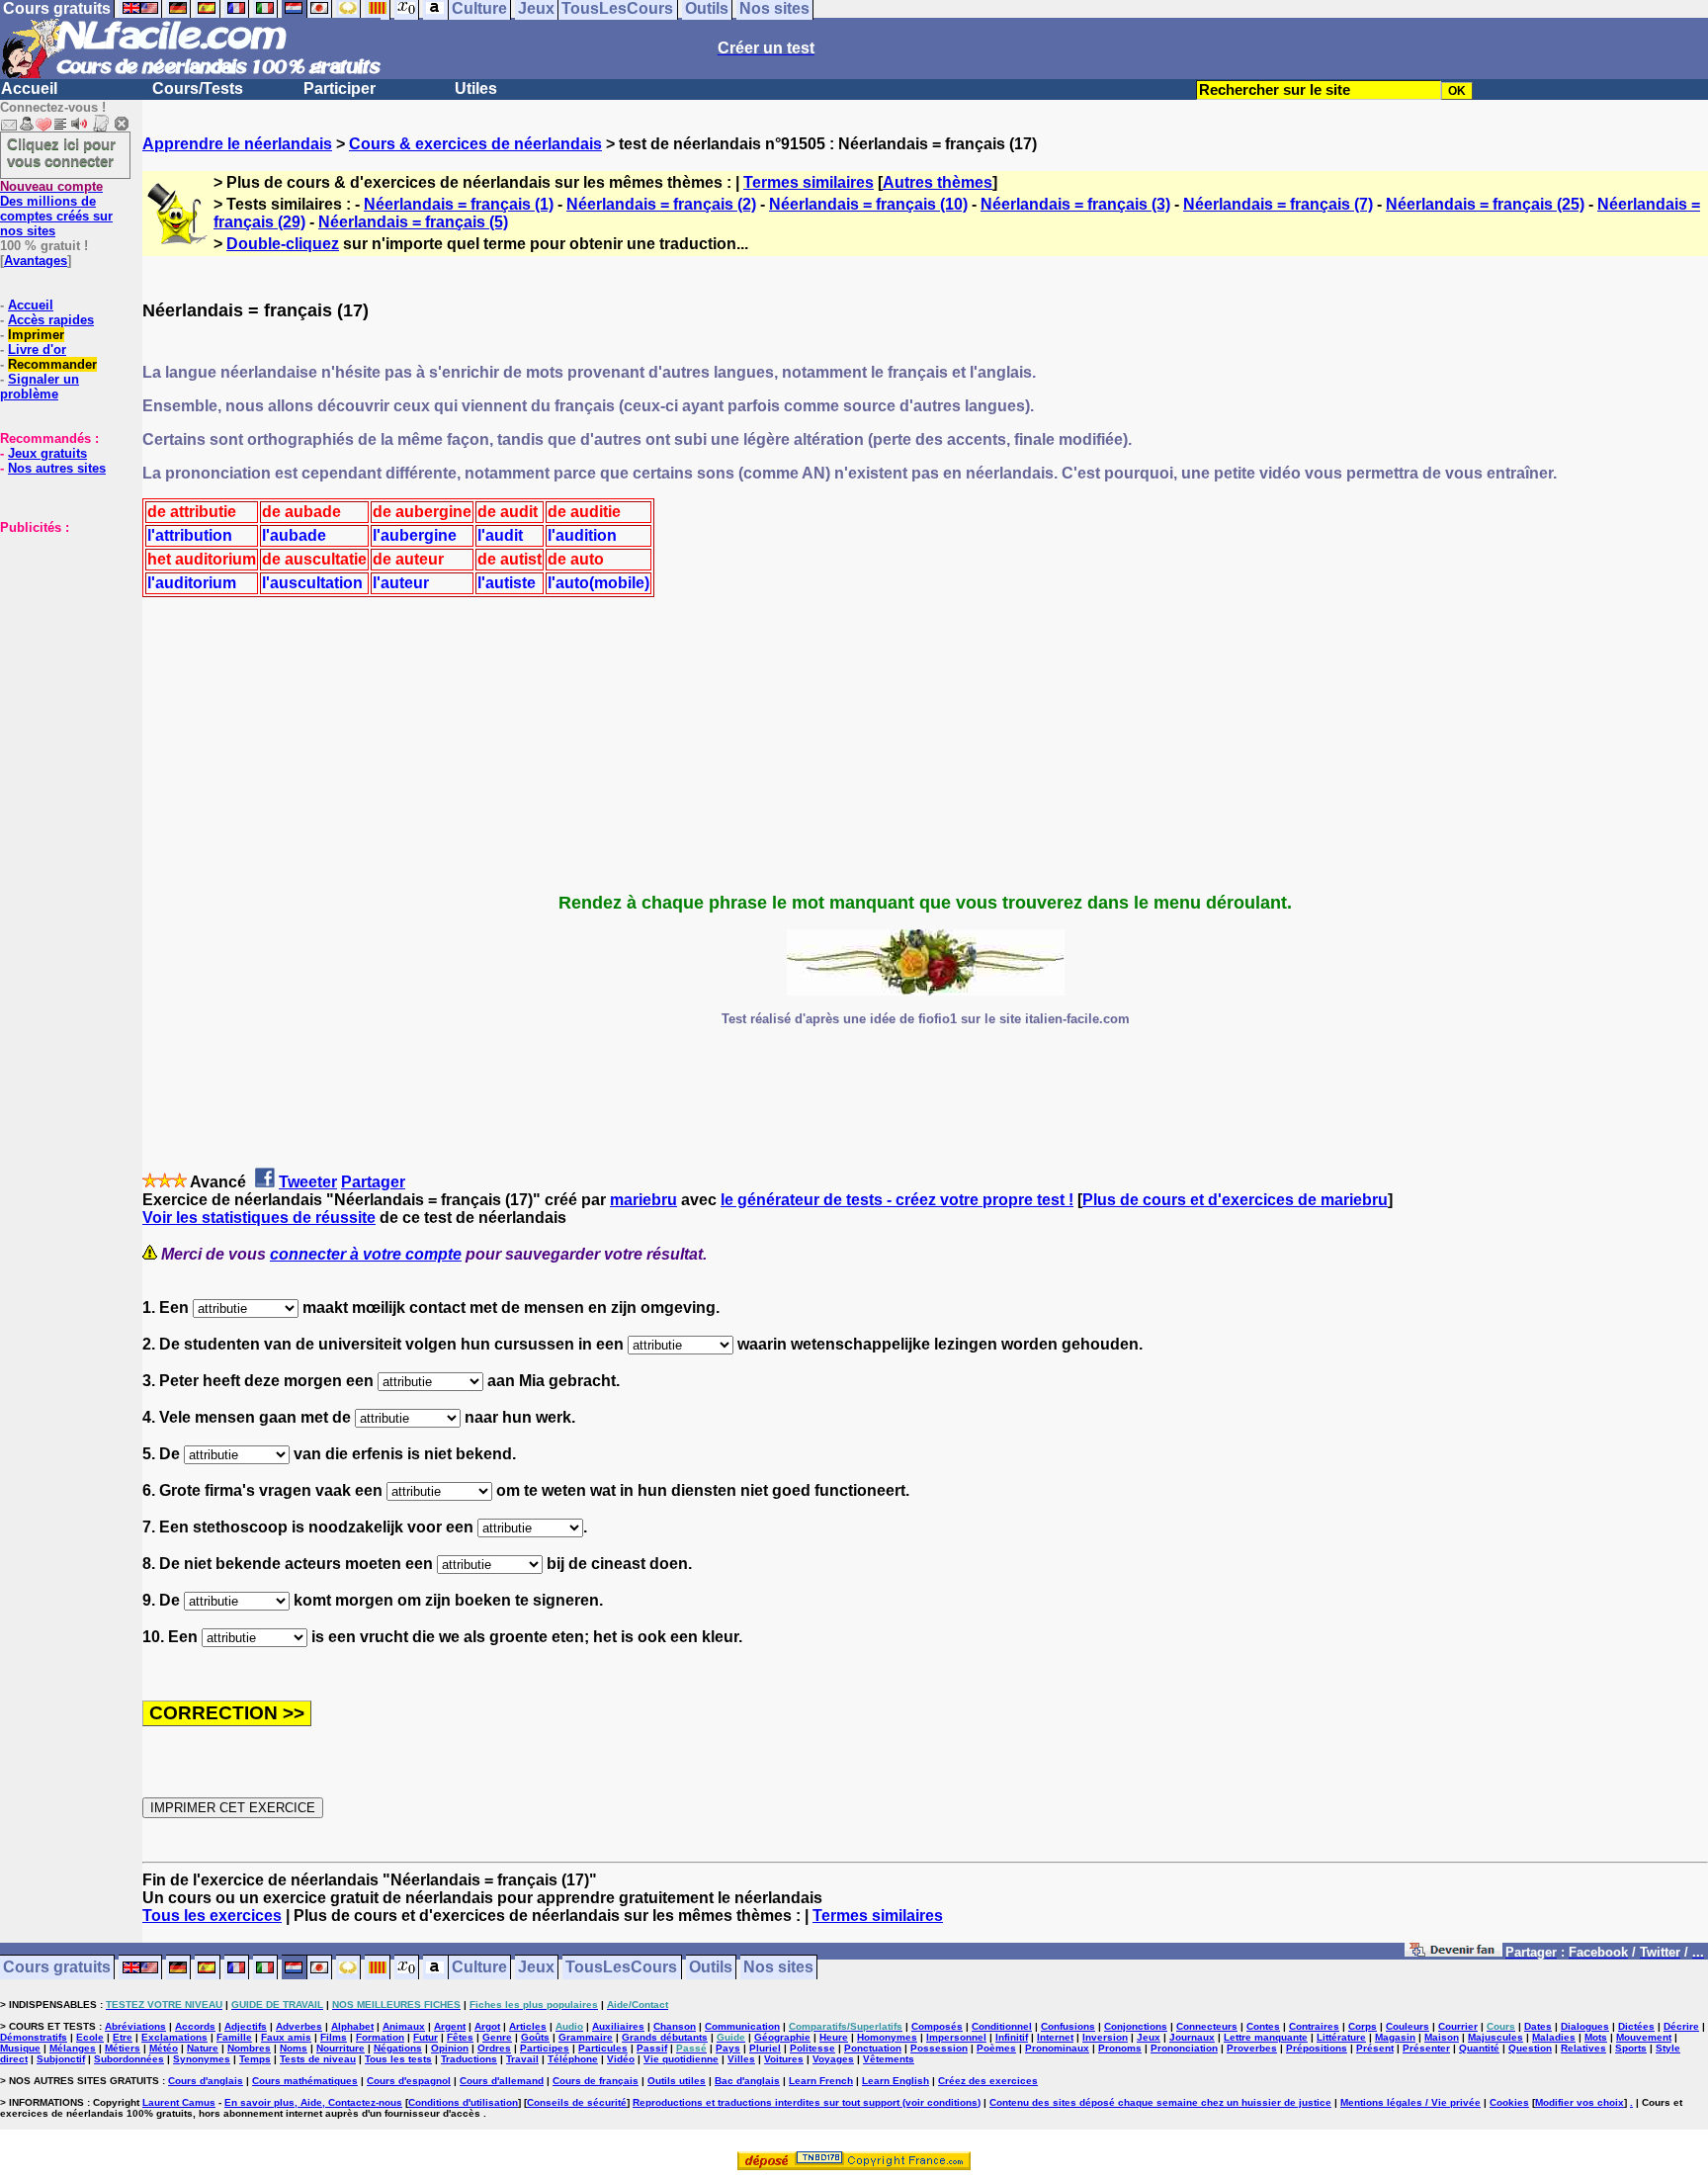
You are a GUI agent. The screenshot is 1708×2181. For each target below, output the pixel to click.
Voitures (784, 2059)
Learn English (896, 2081)
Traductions (469, 2059)
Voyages (833, 2059)
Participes (545, 2048)
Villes (741, 2059)
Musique (20, 2048)
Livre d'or (37, 349)
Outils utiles (677, 2081)
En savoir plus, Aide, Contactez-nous (313, 2102)
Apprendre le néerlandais (237, 144)
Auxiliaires (618, 2026)
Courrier (1458, 2026)
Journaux (1192, 2037)
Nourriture (341, 2048)
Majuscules (1495, 2037)
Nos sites (778, 1968)
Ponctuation (873, 2048)
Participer (340, 88)
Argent (450, 2026)
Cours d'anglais (206, 2081)
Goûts (535, 2037)
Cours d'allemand (502, 2081)
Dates (1538, 2026)
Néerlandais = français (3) (1075, 204)
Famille (234, 2037)
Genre (497, 2037)
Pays (728, 2048)
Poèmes (996, 2048)
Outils (711, 1968)
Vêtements (889, 2059)
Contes (1263, 2026)
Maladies (1554, 2037)
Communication (742, 2026)
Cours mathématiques (305, 2081)
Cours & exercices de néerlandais (475, 144)
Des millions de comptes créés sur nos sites (56, 209)
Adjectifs (246, 2026)
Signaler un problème (40, 387)
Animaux (404, 2026)
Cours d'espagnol (409, 2081)
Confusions (1068, 2026)
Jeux (536, 1968)
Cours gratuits (57, 1968)
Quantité (1479, 2048)
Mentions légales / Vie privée (1410, 2102)
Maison (1442, 2037)
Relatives (1583, 2048)
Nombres (249, 2048)
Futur (426, 2037)
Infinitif (1012, 2037)
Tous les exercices (212, 1916)
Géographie (782, 2037)
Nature (203, 2048)
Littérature (1341, 2037)
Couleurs (1408, 2026)
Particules (603, 2048)
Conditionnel (1002, 2026)
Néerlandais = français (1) (459, 204)
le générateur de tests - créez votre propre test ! (897, 1200)
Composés (937, 2026)
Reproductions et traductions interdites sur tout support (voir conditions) (807, 2102)
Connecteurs (1207, 2026)
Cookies (1509, 2102)
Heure (834, 2037)
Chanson (675, 2026)
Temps (255, 2059)
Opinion (450, 2048)
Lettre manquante (1266, 2037)
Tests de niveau (318, 2059)
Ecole (90, 2037)
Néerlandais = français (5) (413, 222)
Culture (479, 1968)
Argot (487, 2026)
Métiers (123, 2048)
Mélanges (73, 2048)
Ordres (494, 2048)
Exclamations (174, 2037)
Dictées (1636, 2026)
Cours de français (596, 2081)
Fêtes (460, 2037)
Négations (398, 2048)
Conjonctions (1136, 2026)
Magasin (1395, 2037)
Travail (522, 2059)
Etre (123, 2037)
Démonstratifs (34, 2037)
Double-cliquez (283, 244)
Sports (1631, 2048)
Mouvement (1644, 2037)
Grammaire (586, 2037)
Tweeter (308, 1182)
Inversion (1105, 2037)
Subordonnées (129, 2059)
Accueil (29, 88)
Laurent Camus (179, 2102)
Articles (528, 2026)
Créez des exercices (988, 2081)
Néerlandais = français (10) (868, 204)
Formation (380, 2037)
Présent (1375, 2048)
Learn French (821, 2081)
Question (1530, 2048)
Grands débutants (665, 2037)
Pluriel (765, 2048)
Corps (1363, 2026)
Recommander (52, 364)
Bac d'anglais (747, 2081)
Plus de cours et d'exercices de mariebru (1235, 1200)
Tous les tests (398, 2059)
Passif (652, 2048)
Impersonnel (956, 2037)
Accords (195, 2026)
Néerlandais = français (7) (1278, 204)
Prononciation (1184, 2048)
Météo (164, 2048)
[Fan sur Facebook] (1453, 1953)
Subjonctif (61, 2059)
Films (334, 2037)
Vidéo (621, 2059)
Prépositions (1317, 2048)
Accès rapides (51, 320)
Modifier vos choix (1580, 2102)
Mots (1596, 2037)
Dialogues (1585, 2026)
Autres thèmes (938, 182)
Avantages (36, 261)
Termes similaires (809, 182)
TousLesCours (621, 1968)
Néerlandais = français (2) (661, 204)
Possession (939, 2048)
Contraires (1314, 2026)
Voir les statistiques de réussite (259, 1218)
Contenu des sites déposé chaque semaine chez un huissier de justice (1160, 2102)
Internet (1055, 2037)
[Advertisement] (59, 634)
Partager (373, 1182)
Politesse (812, 2048)
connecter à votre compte (366, 1254)
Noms (294, 2048)
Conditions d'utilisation (463, 2102)
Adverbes (299, 2026)
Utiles (476, 88)
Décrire (1681, 2026)
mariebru (643, 1200)
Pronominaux (1057, 2048)
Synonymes (202, 2059)
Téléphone (573, 2059)
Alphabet (352, 2026)
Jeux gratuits (47, 453)
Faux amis (286, 2037)
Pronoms (1120, 2048)
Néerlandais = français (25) (1485, 204)
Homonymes (887, 2037)
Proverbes (1252, 2048)
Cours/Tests (198, 88)
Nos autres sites (57, 468)
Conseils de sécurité (577, 2102)
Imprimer (36, 335)
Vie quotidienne (681, 2059)
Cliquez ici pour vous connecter (61, 152)
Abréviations (135, 2026)
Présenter (1426, 2048)
